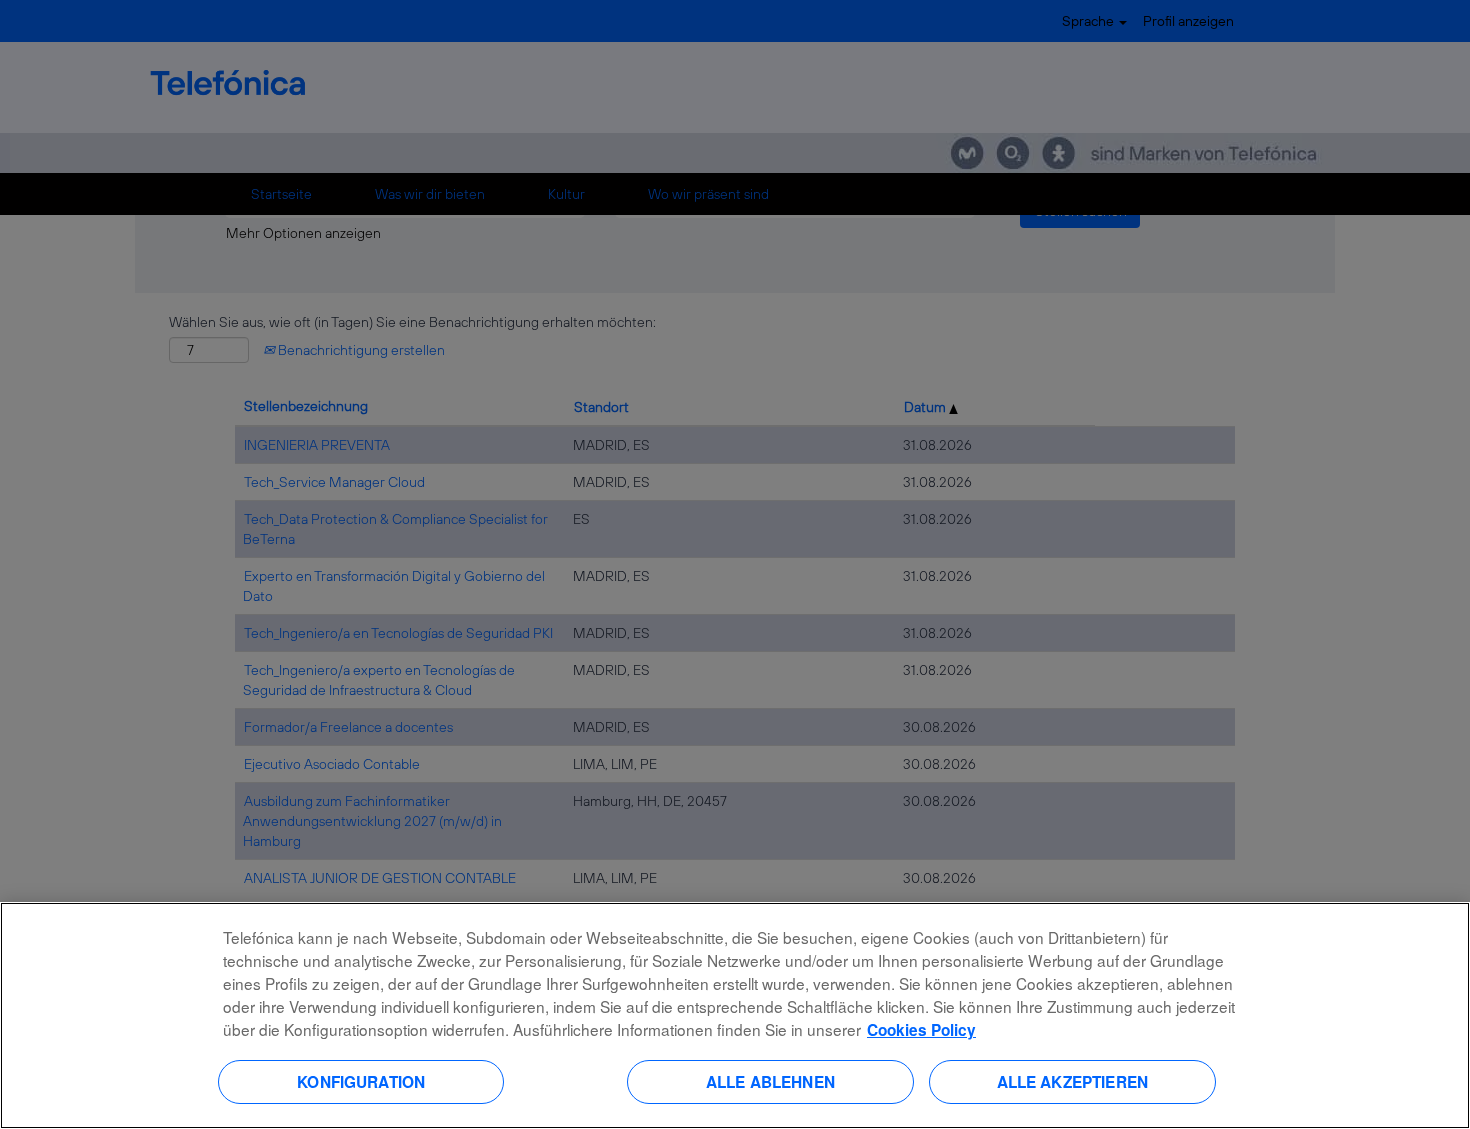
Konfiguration (361, 1081)
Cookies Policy (921, 1030)
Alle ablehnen (770, 1081)
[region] (735, 1015)
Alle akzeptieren (1072, 1081)
